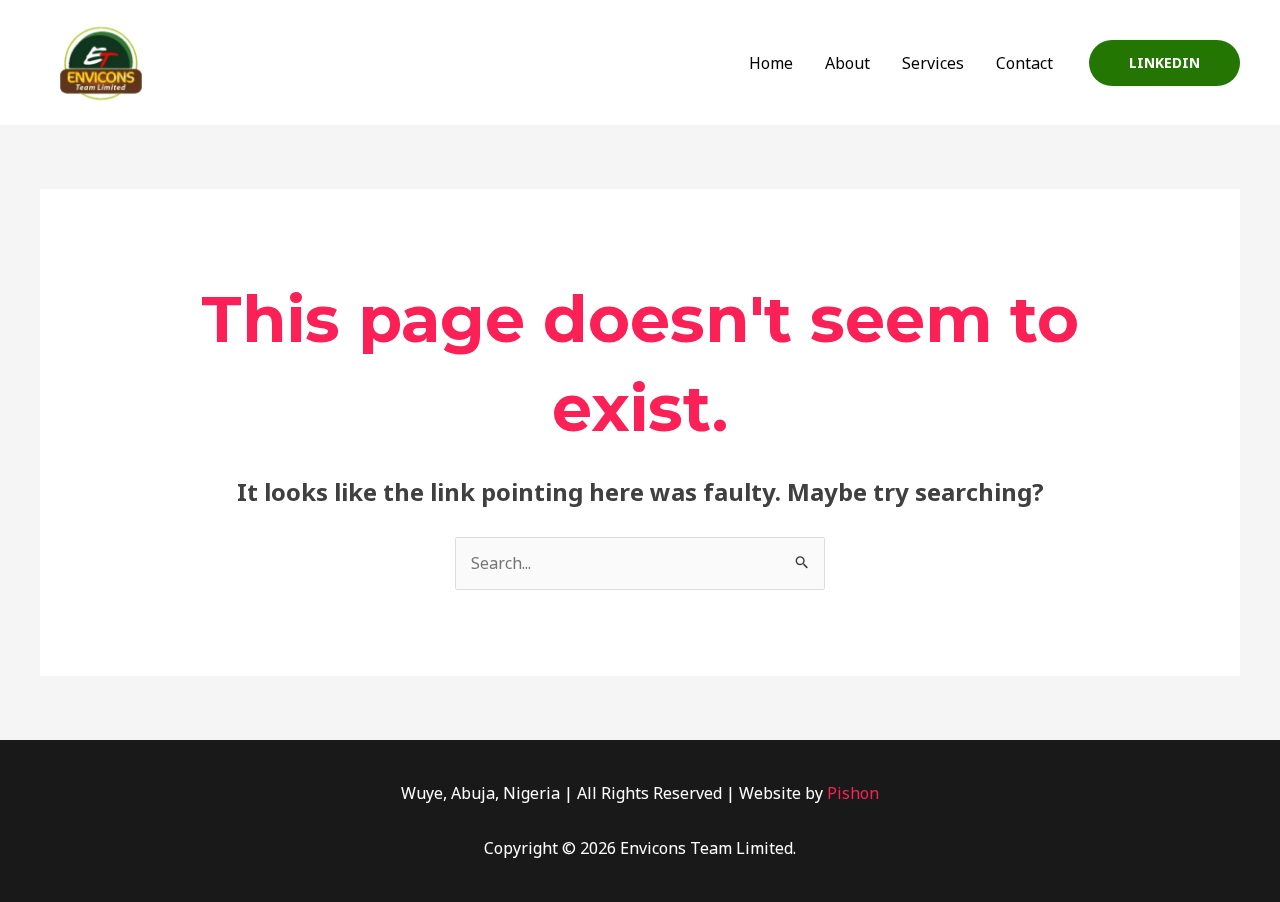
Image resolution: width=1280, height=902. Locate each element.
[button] (1164, 63)
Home (771, 63)
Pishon (853, 793)
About (847, 63)
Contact (1024, 63)
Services (933, 63)
